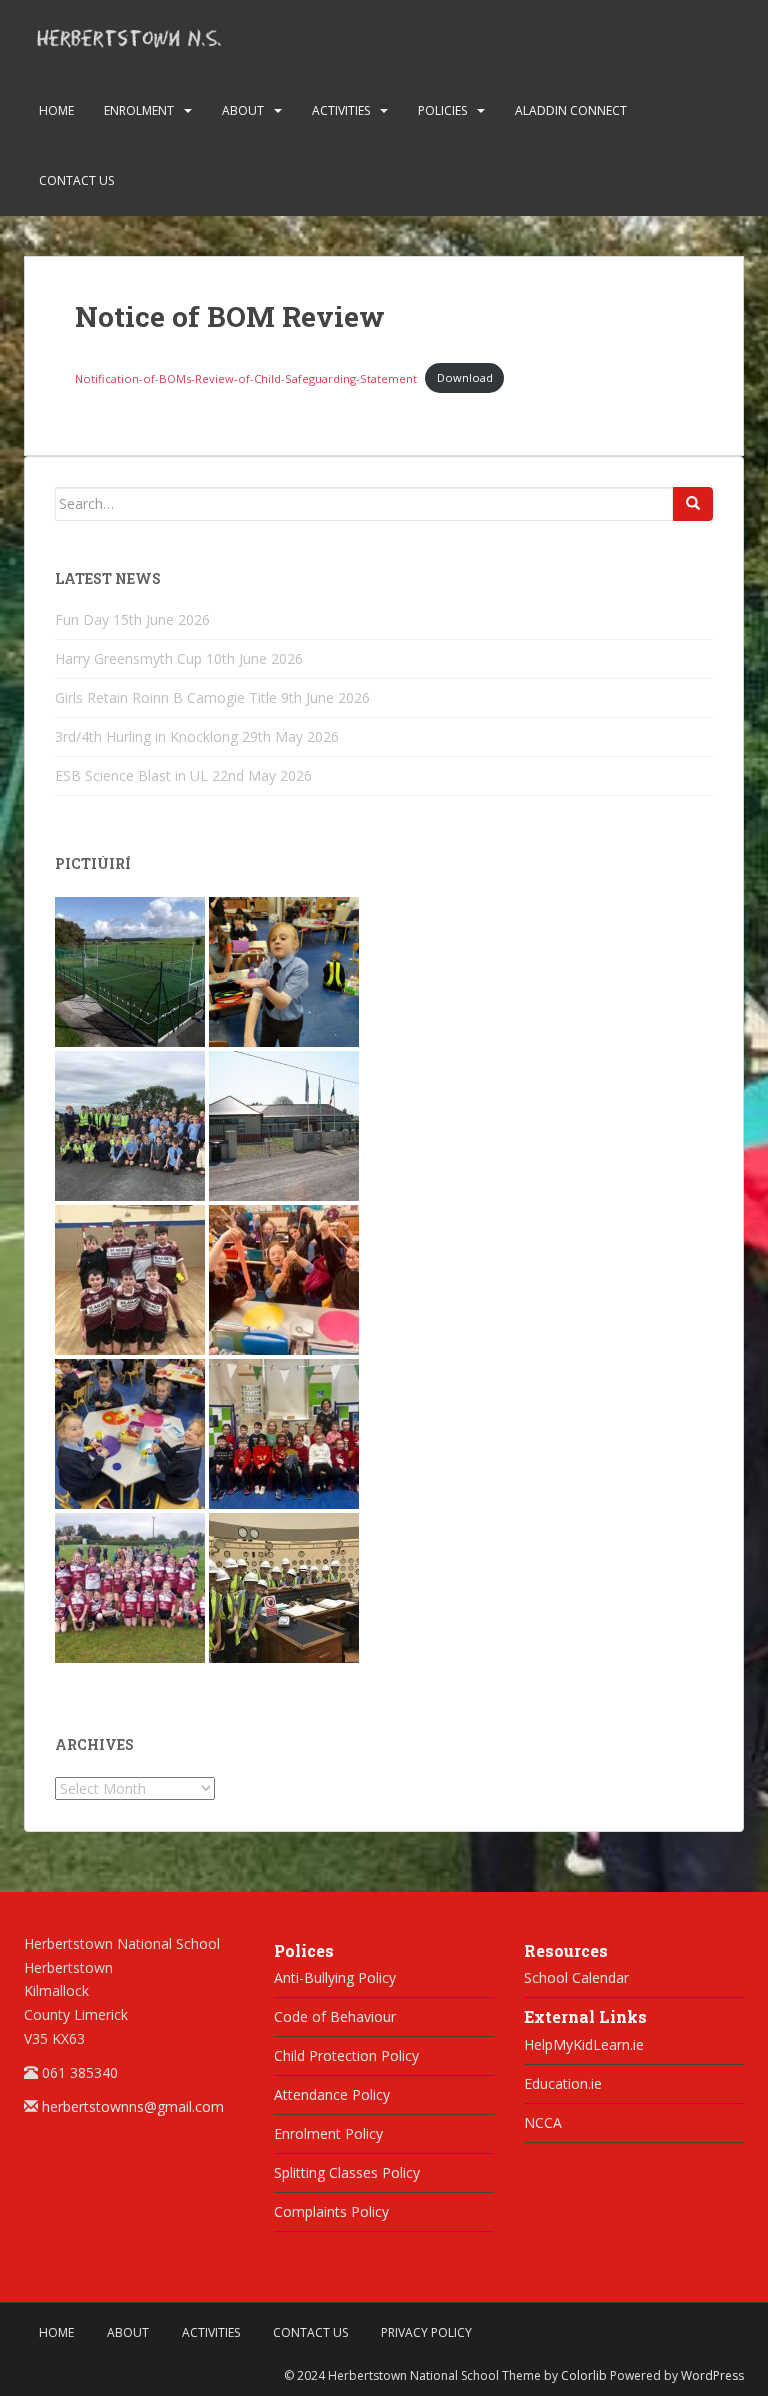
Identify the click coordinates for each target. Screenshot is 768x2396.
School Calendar (576, 1977)
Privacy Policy (426, 2332)
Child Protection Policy (346, 2055)
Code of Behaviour (335, 2016)
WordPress (712, 2375)
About (243, 110)
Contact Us (76, 180)
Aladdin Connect (571, 110)
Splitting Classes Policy (347, 2172)
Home (56, 110)
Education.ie (563, 2083)
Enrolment (139, 110)
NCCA (543, 2122)
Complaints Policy (331, 2211)
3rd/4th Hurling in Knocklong (146, 736)
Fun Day (82, 619)
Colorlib (584, 2375)
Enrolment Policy (328, 2133)
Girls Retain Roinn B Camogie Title (166, 697)
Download (465, 377)
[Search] (693, 504)
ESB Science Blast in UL (131, 775)
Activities (341, 110)
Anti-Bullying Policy (335, 1977)
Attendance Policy (332, 2094)
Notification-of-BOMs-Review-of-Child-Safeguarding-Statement (246, 377)
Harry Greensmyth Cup (128, 658)
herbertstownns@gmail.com (133, 2106)
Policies (442, 110)
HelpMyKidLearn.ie (584, 2044)
